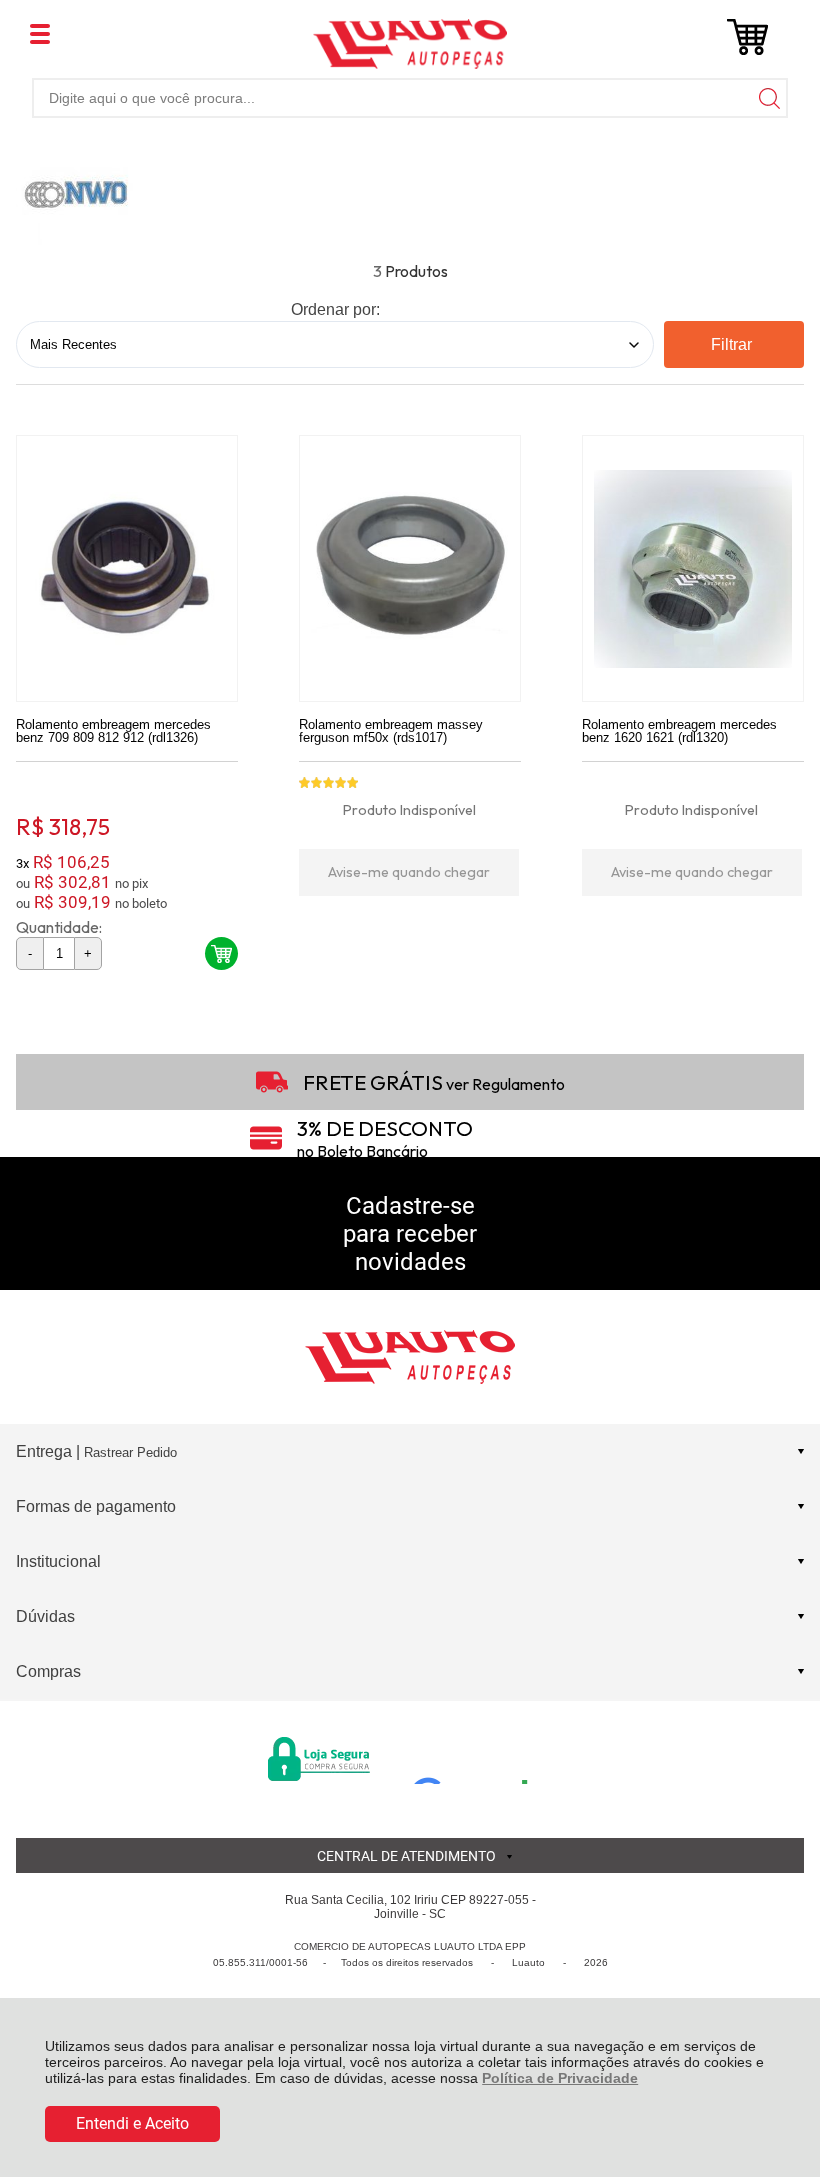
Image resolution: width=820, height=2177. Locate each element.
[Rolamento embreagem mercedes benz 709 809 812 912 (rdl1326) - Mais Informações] (127, 568)
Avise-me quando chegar (409, 872)
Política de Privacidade (560, 2078)
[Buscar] (768, 97)
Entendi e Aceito (132, 2123)
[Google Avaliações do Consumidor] (477, 1757)
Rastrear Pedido (130, 1452)
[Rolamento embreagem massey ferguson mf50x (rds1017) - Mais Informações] (410, 568)
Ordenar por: (335, 309)
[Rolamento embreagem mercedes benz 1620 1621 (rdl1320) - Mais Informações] (693, 568)
